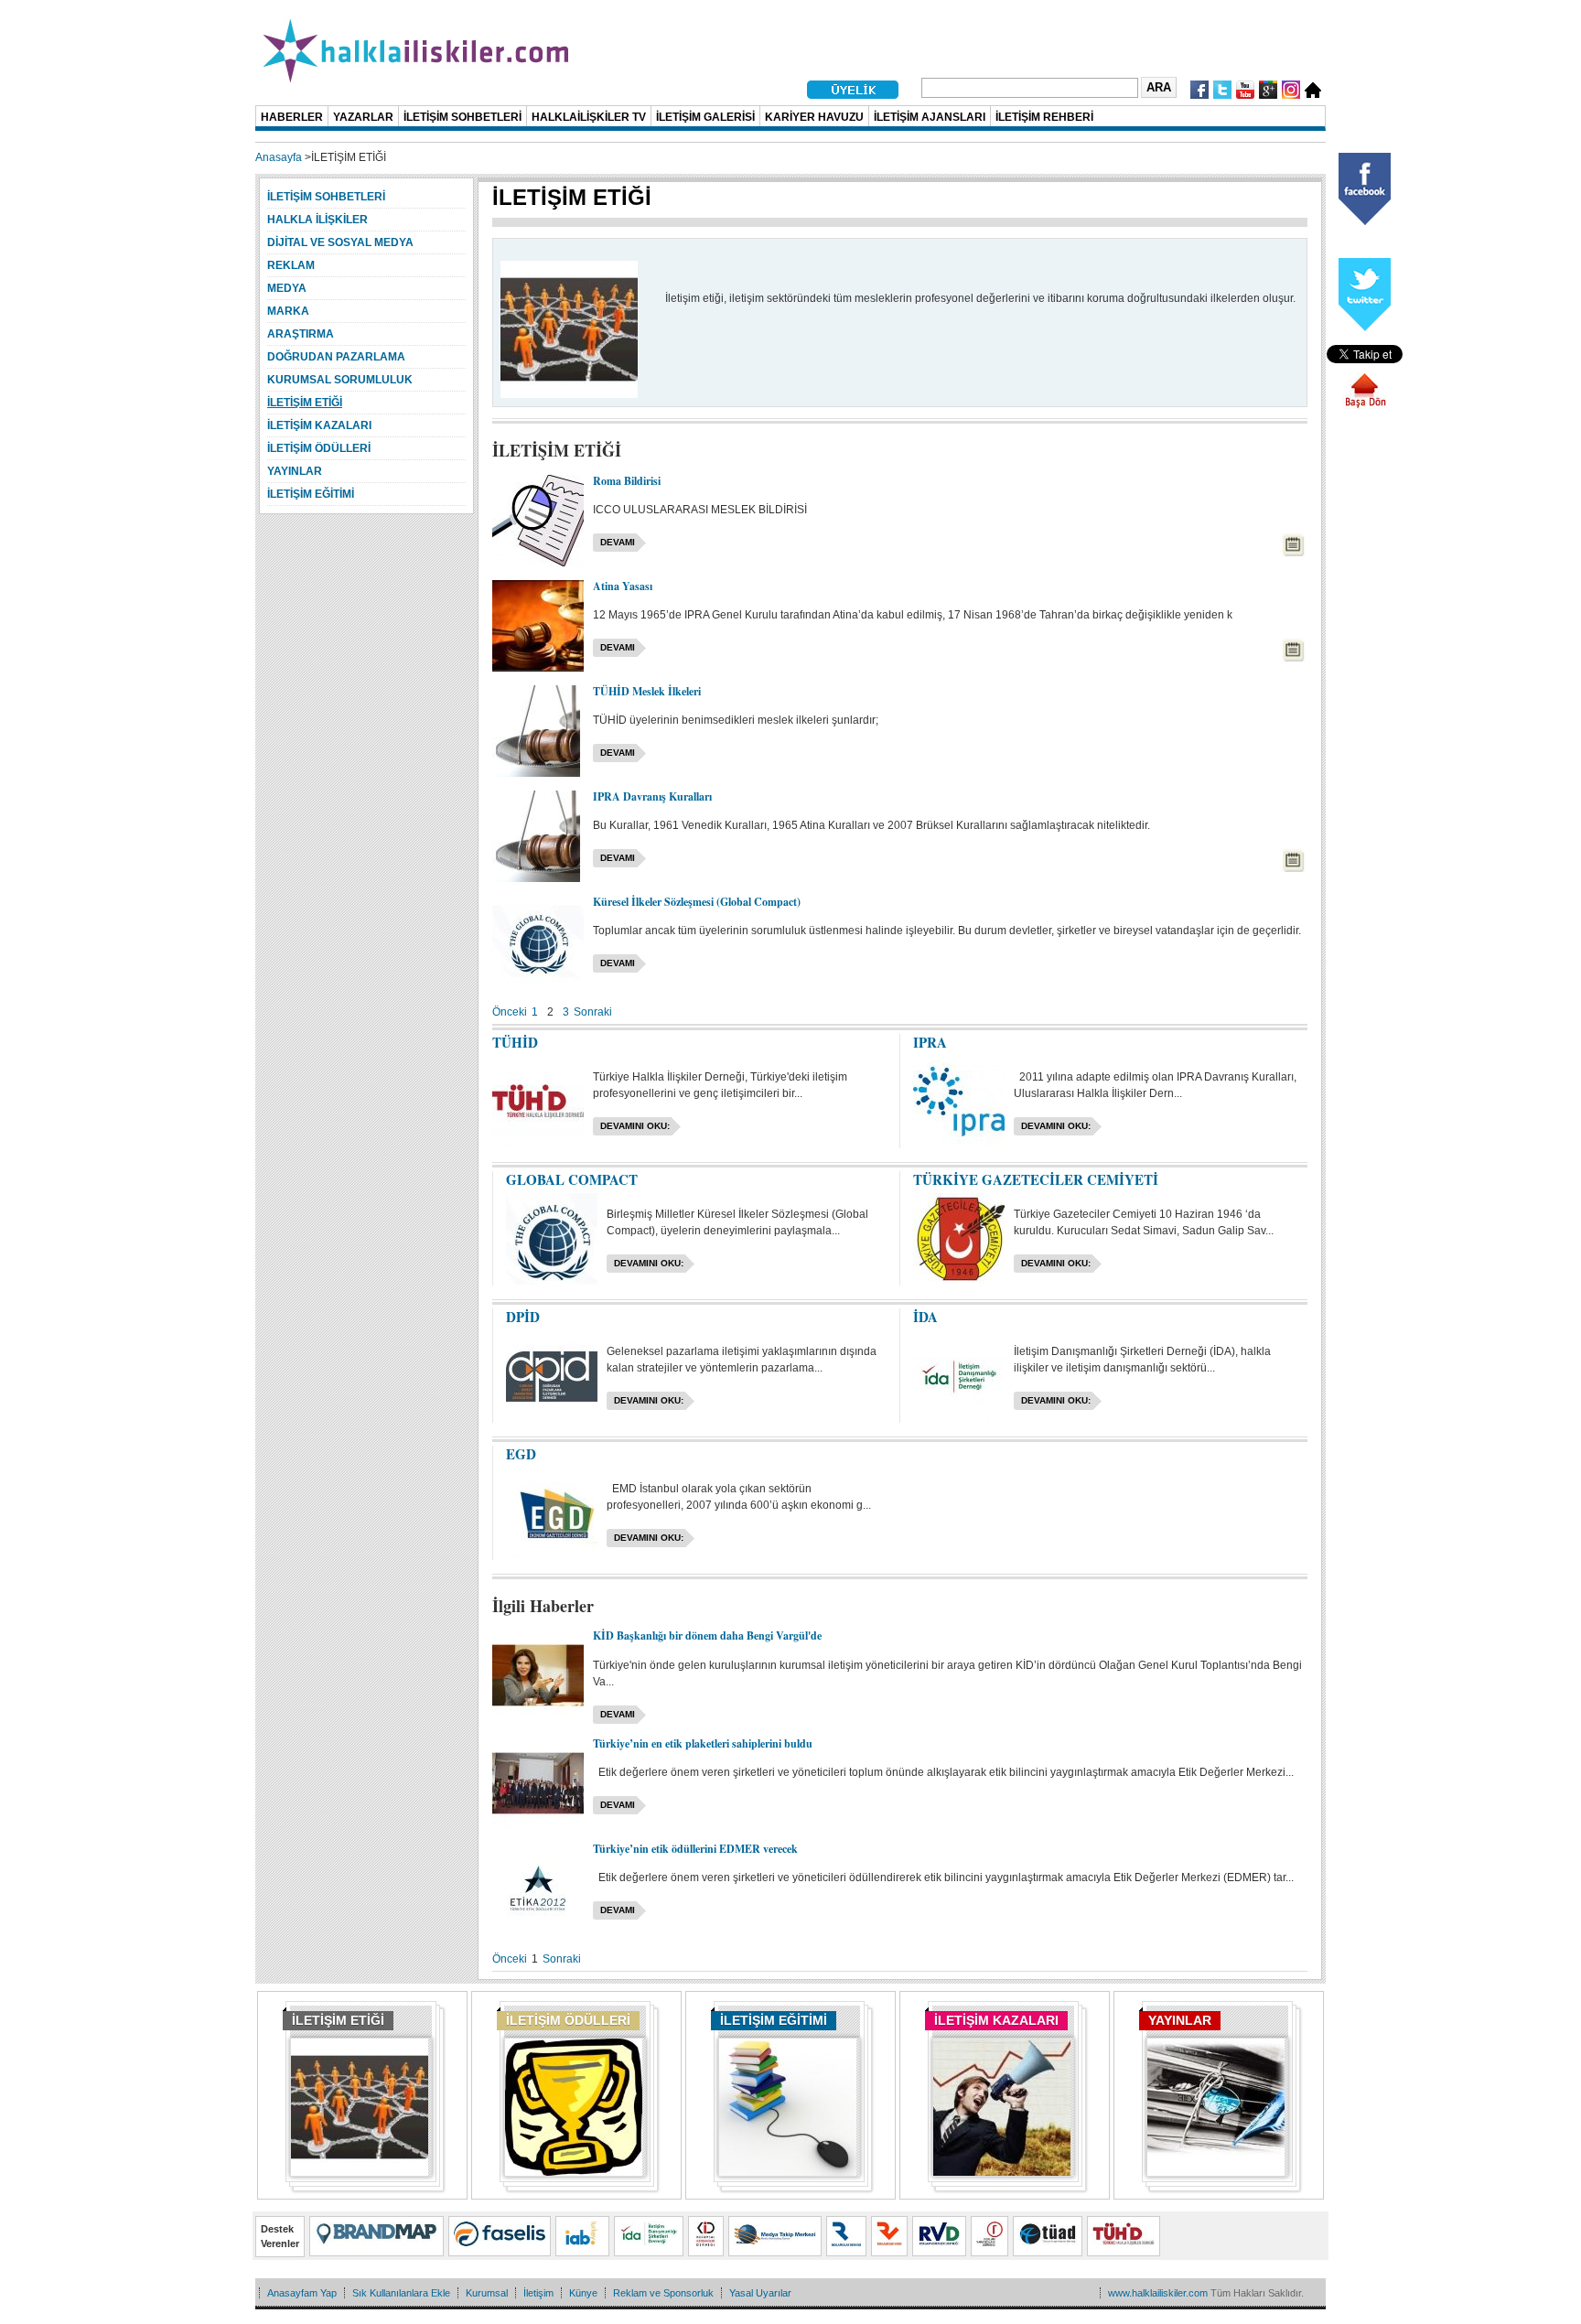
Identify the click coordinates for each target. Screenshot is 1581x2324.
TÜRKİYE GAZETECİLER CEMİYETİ (1036, 1179)
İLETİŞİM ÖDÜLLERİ (568, 2020)
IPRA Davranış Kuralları (652, 796)
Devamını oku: (635, 1126)
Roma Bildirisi (627, 481)
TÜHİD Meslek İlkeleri (647, 691)
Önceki (510, 1012)
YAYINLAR (1180, 2020)
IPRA (930, 1042)
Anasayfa (279, 157)
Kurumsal (487, 2293)
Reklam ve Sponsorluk (663, 2293)
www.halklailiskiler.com (1158, 2293)
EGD (521, 1454)
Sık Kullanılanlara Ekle (401, 2293)
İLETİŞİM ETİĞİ (338, 2020)
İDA (925, 1317)
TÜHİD (515, 1042)
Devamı (618, 542)
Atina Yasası (623, 586)
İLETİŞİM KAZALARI (996, 2020)
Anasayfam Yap (302, 2293)
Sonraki (593, 1012)
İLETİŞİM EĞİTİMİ (774, 2020)
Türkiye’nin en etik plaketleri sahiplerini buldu (703, 1743)
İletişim (538, 2293)
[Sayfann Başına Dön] (1365, 405)
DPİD (523, 1317)
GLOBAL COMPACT (572, 1179)
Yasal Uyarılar (760, 2293)
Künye (583, 2293)
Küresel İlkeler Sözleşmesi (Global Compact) (697, 902)
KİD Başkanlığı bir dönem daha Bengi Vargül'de (707, 1635)
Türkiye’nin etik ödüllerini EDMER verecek (695, 1849)
